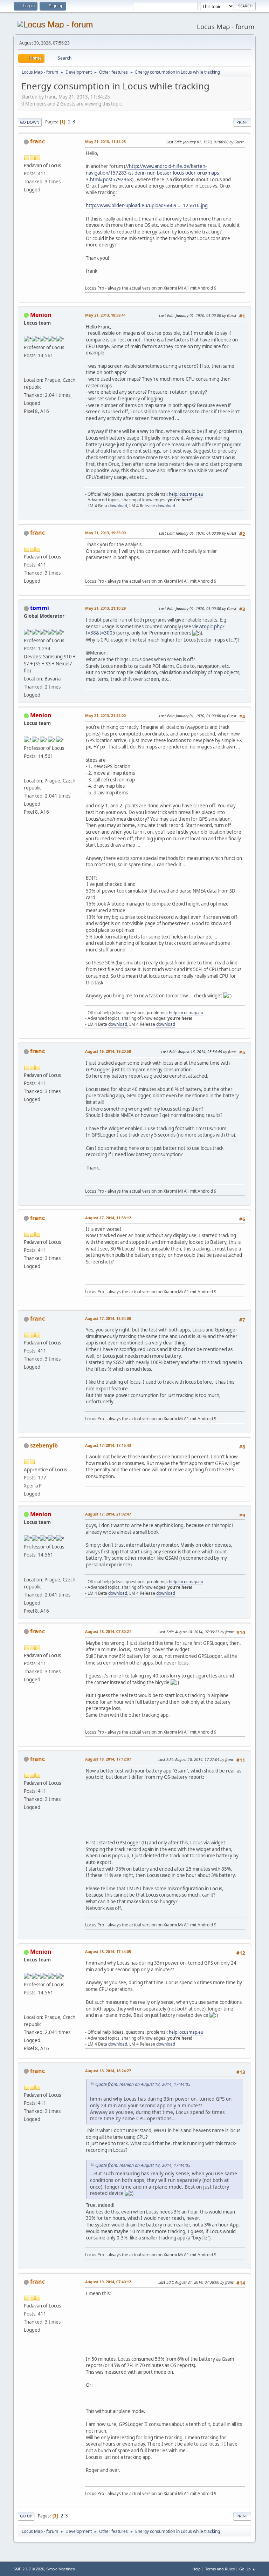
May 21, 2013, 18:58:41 (105, 315)
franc (37, 141)
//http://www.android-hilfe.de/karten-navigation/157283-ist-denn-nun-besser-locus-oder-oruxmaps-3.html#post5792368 (153, 173)
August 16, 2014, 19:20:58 (108, 1051)
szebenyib (44, 1445)
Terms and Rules (220, 2569)
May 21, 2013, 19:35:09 (105, 533)
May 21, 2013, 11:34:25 (105, 141)
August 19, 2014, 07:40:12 (108, 2282)
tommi (40, 608)
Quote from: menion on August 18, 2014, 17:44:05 (143, 2084)
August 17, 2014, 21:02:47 (108, 1514)
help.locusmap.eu (186, 494)
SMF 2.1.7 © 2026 (29, 2569)
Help (196, 2569)
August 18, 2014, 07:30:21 (108, 1631)
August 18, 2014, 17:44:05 (108, 1951)
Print (242, 122)
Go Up (26, 2516)
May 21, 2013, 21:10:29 (105, 608)
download (118, 506)
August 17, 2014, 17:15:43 (108, 1445)
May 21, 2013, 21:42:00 (105, 715)
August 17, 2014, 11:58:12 (108, 1218)
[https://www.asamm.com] (27, 372)
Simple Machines (61, 2569)
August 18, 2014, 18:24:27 (108, 2071)
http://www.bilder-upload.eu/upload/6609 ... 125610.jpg (147, 205)
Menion (41, 315)
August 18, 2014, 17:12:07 (108, 1759)
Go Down (30, 122)
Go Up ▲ (247, 2569)
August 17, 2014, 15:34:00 (108, 1318)
